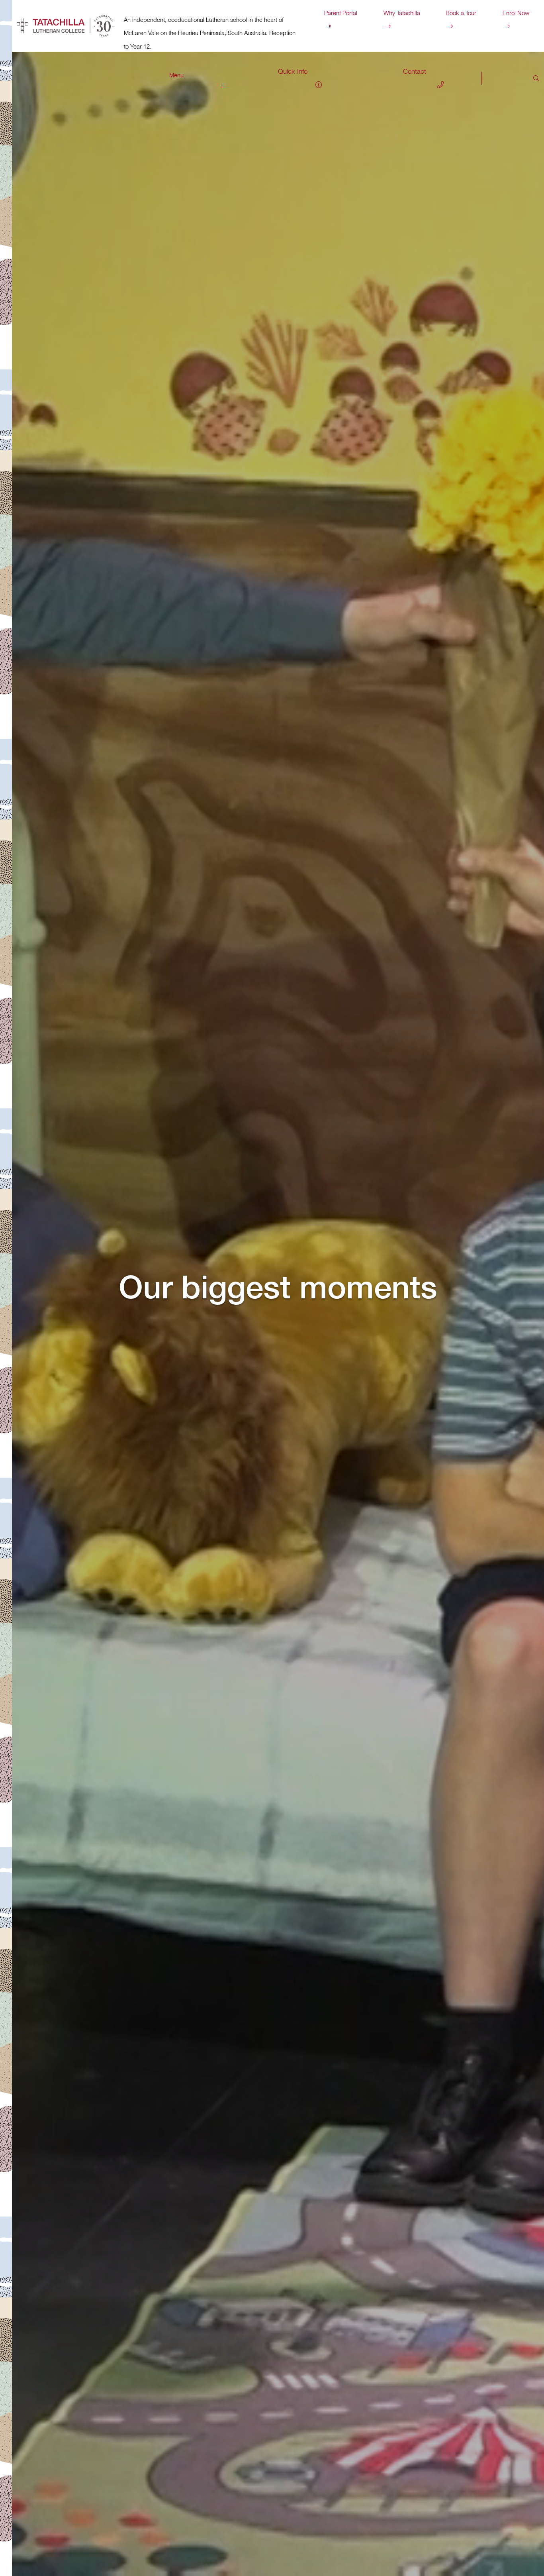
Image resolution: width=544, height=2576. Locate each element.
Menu (176, 75)
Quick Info (293, 71)
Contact (415, 71)
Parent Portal (341, 13)
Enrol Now (516, 13)
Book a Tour (461, 13)
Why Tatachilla (402, 13)
